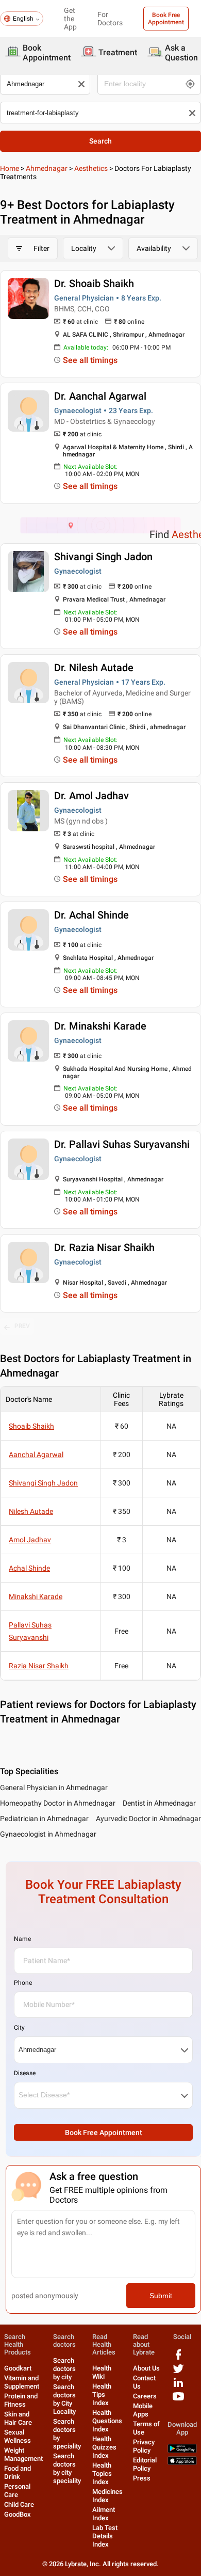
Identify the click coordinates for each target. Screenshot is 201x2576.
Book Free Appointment (166, 19)
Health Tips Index (102, 2395)
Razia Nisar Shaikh (39, 1666)
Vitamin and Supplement (22, 2382)
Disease (25, 2073)
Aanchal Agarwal (36, 1455)
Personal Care (17, 2491)
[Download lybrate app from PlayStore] (182, 2451)
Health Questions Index (107, 2421)
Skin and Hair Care (18, 2418)
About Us (146, 2368)
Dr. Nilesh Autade (94, 668)
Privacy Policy (144, 2446)
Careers (145, 2396)
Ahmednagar (47, 168)
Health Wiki (102, 2372)
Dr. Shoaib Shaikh (94, 283)
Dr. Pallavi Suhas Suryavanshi (122, 1144)
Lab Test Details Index (105, 2536)
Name (22, 1939)
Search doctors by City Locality (64, 2399)
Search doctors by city (64, 2369)
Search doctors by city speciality (67, 2468)
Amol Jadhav (30, 1540)
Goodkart (18, 2368)
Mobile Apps (143, 2410)
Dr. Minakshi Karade (100, 1026)
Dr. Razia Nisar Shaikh (104, 1247)
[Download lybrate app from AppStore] (182, 2463)
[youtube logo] (178, 2400)
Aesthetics (91, 168)
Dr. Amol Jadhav (91, 796)
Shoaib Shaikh (31, 1426)
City (19, 2028)
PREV (22, 1326)
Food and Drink (18, 2472)
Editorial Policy (145, 2464)
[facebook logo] (178, 2358)
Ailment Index (104, 2514)
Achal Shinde (29, 1568)
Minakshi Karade (36, 1597)
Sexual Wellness (18, 2436)
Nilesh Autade (31, 1511)
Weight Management (23, 2454)
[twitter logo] (178, 2372)
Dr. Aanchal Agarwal (100, 396)
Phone (23, 1983)
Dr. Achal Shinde (91, 915)
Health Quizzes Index (104, 2447)
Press (142, 2478)
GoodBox (18, 2514)
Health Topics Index (102, 2474)
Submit (161, 2296)
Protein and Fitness (21, 2400)
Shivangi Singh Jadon (103, 557)
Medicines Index (107, 2496)
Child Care (19, 2504)
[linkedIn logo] (178, 2386)
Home (10, 168)
